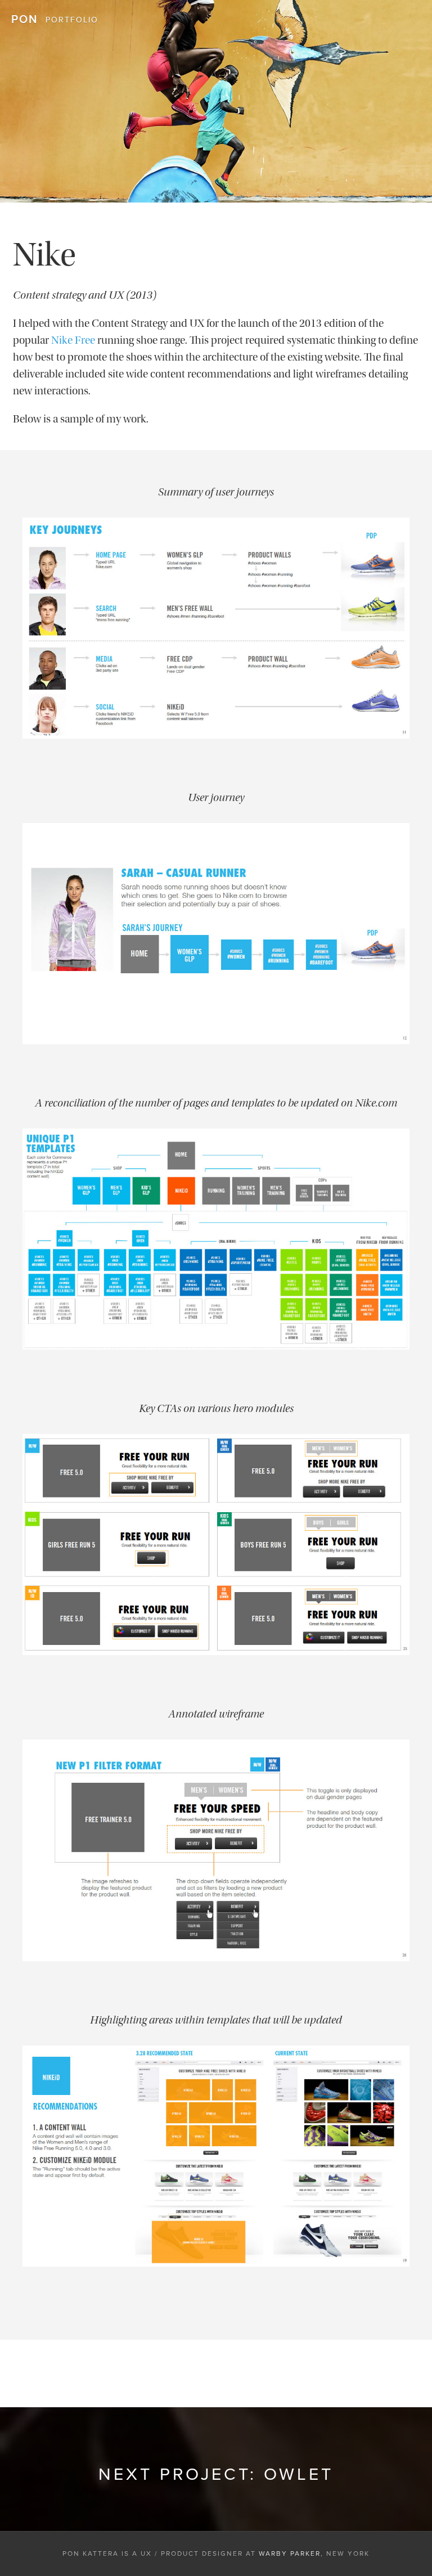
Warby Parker (290, 2553)
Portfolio (72, 20)
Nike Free (73, 340)
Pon (24, 20)
